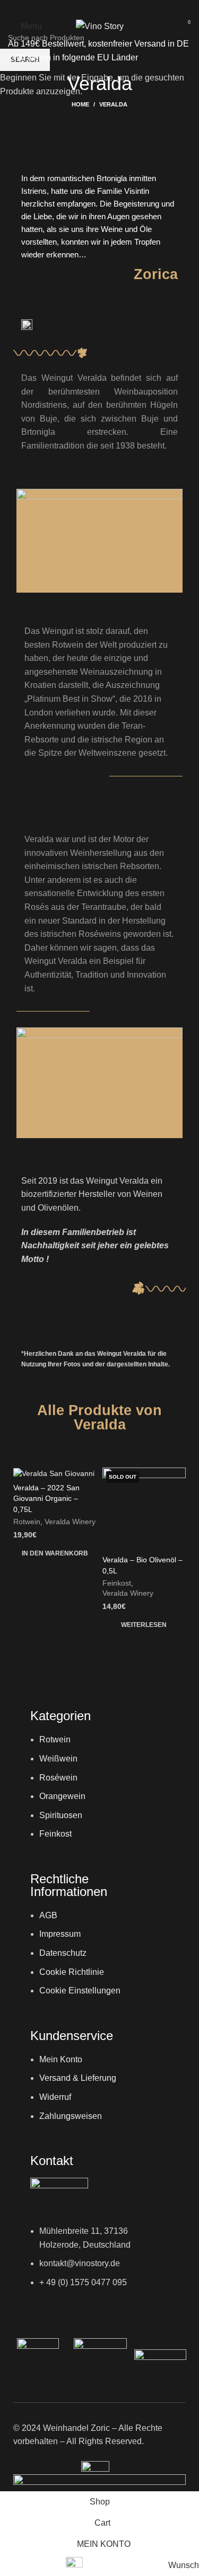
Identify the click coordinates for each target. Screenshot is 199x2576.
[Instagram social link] (100, 8)
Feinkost (117, 1583)
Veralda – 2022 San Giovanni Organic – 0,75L (46, 1498)
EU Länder (116, 57)
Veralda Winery (70, 1522)
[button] (55, 1553)
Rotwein (27, 1522)
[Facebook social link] (86, 8)
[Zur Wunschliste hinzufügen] (88, 1477)
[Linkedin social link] (114, 8)
